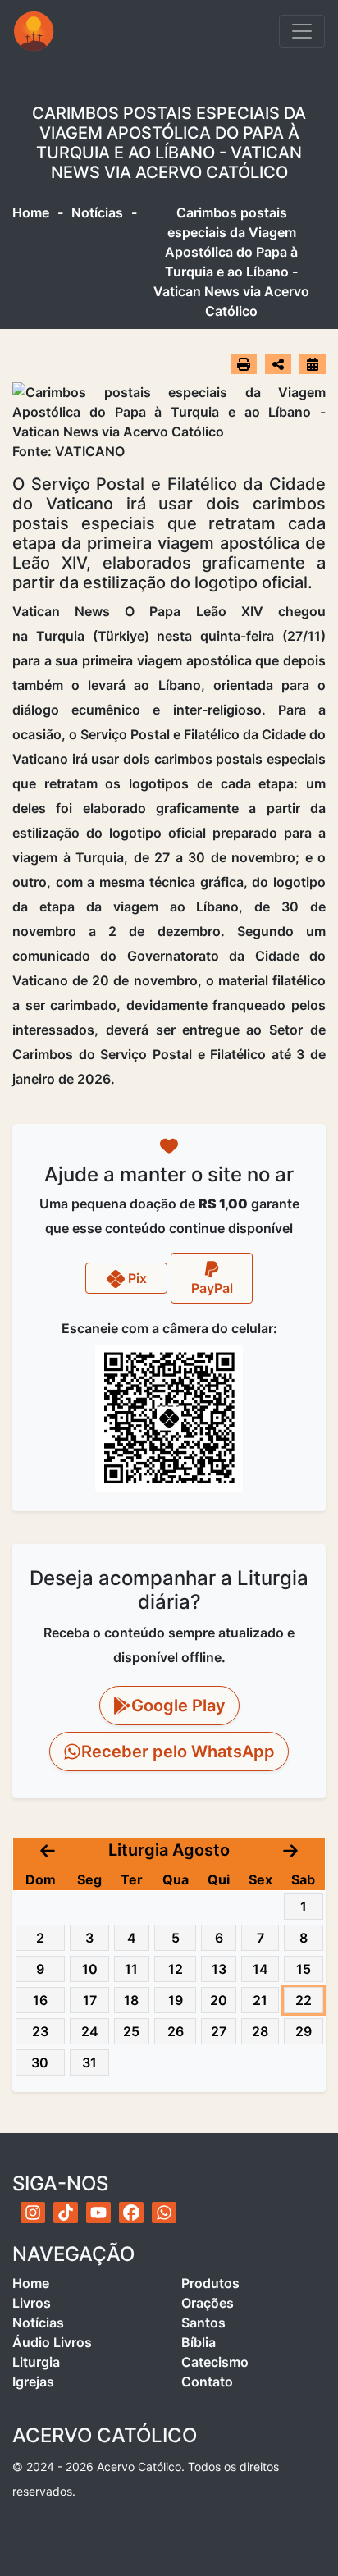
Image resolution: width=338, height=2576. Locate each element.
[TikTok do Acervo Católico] (66, 2213)
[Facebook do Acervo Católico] (131, 2213)
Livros (32, 2303)
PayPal (212, 1288)
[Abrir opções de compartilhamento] (278, 364)
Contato (207, 2382)
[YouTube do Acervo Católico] (98, 2213)
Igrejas (33, 2382)
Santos (203, 2323)
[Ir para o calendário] (313, 363)
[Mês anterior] (48, 1850)
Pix (136, 1278)
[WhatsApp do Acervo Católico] (164, 2213)
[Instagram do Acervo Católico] (33, 2213)
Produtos (210, 2283)
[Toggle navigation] (302, 31)
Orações (208, 2303)
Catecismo (215, 2362)
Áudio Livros (52, 2342)
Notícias (97, 212)
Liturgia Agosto (169, 1850)
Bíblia (199, 2342)
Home (31, 212)
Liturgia (36, 2362)
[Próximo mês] (290, 1850)
